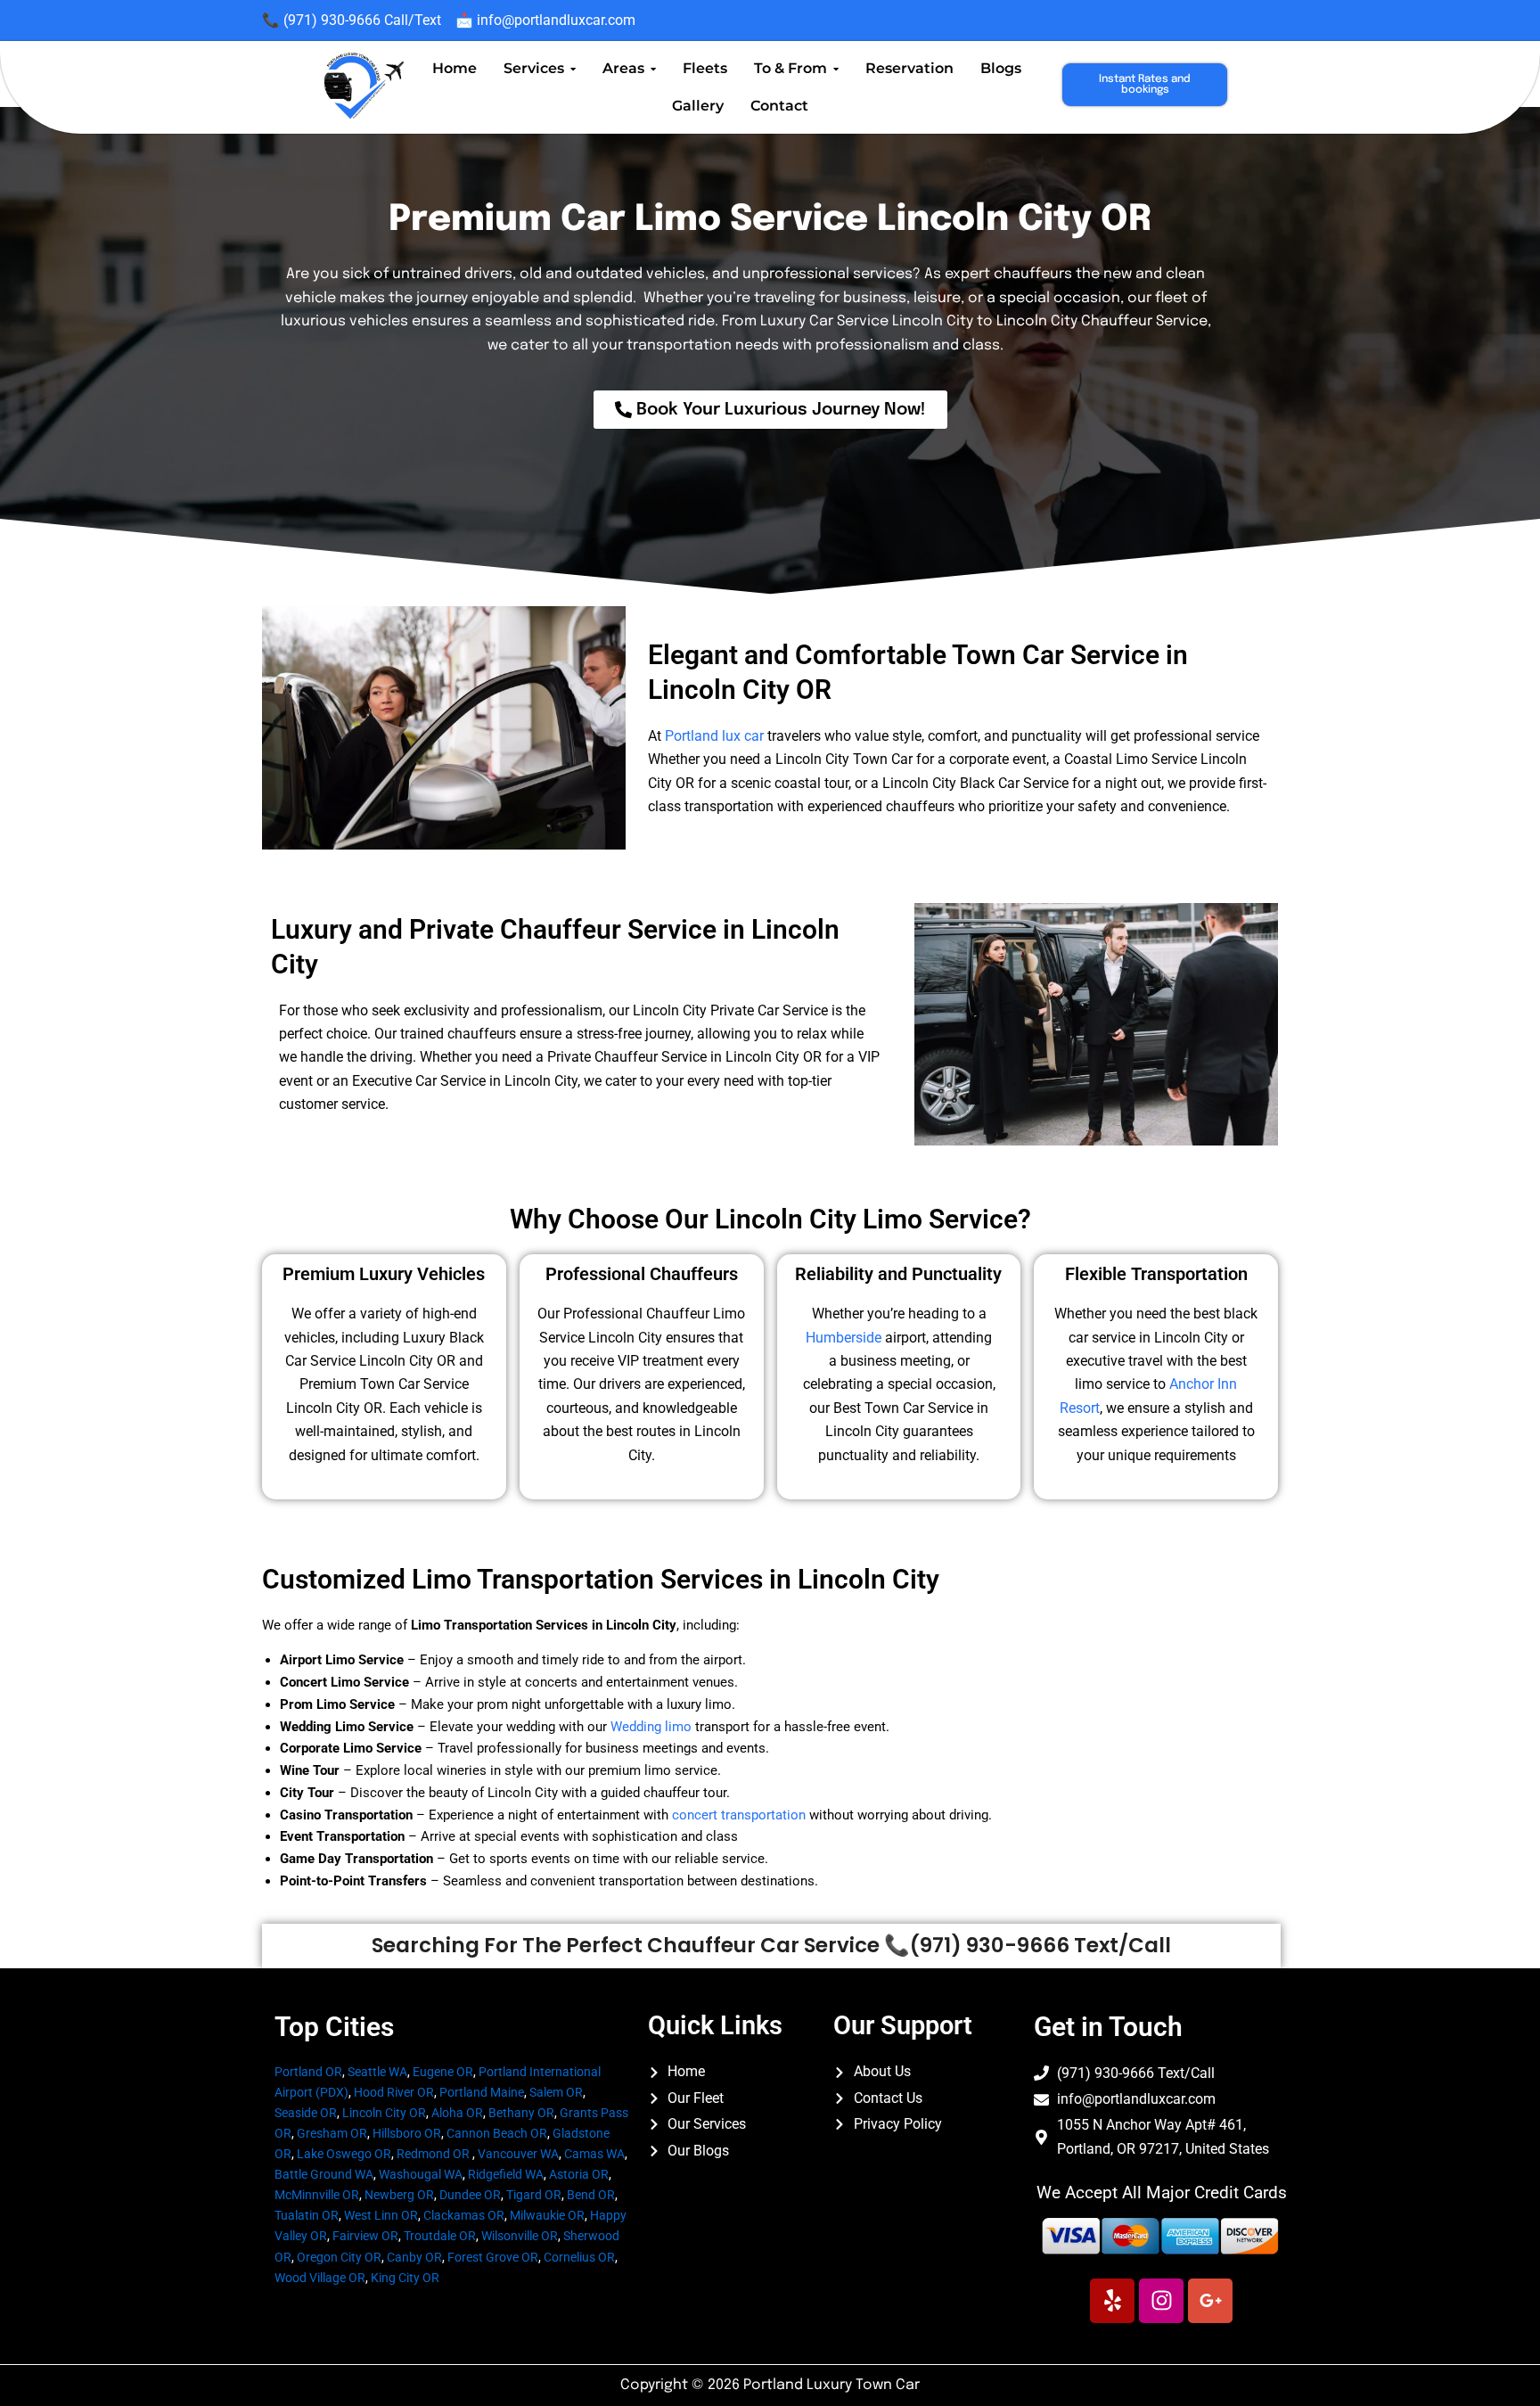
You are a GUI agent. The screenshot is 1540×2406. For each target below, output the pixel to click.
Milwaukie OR (547, 2215)
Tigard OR (534, 2195)
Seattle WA (377, 2072)
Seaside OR (306, 2113)
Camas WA (594, 2154)
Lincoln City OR (384, 2113)
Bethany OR (521, 2113)
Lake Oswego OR (344, 2154)
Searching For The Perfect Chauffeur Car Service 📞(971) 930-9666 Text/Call (771, 1945)
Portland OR (308, 2072)
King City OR (405, 2278)
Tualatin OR (307, 2215)
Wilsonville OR (520, 2236)
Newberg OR (399, 2195)
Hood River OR (394, 2092)
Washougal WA (421, 2174)
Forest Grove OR (493, 2257)
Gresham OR (332, 2133)
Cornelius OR (579, 2257)
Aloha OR (457, 2113)
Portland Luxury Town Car (831, 2385)
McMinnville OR (317, 2195)
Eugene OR (443, 2072)
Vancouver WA (518, 2154)
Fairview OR (365, 2236)
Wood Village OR (320, 2278)
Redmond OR (433, 2154)
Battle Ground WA (324, 2174)
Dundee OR (470, 2195)
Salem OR (556, 2092)
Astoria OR (579, 2174)
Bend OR (591, 2195)
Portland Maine (482, 2092)
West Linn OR (381, 2215)
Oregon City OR (339, 2257)
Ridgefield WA (506, 2174)
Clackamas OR (464, 2215)
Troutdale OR (440, 2236)
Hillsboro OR (407, 2133)
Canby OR (414, 2257)
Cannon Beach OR (497, 2133)
